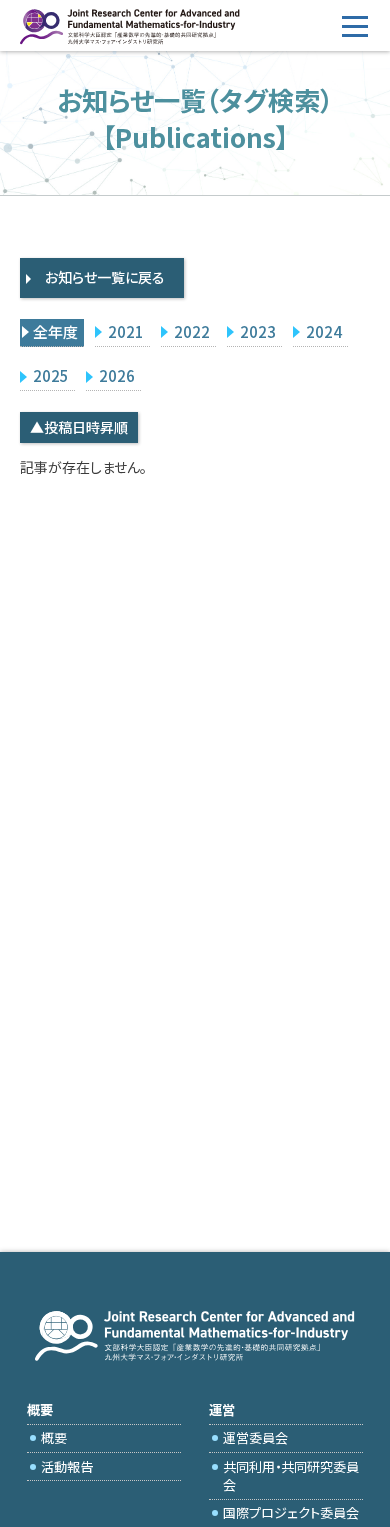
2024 (324, 331)
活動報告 (67, 1466)
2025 (51, 375)
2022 (192, 331)
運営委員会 (255, 1437)
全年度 (55, 331)
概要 (54, 1437)
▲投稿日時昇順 (79, 427)
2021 (126, 331)
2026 (117, 375)
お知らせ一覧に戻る (105, 277)
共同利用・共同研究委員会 (291, 1475)
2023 (258, 331)
